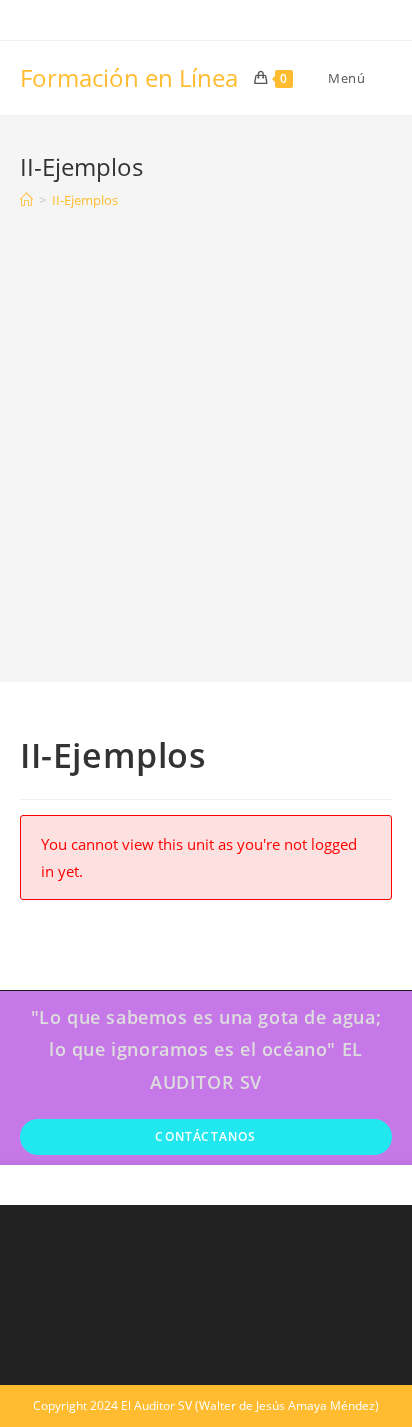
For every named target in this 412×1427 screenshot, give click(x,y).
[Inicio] (26, 200)
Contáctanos (205, 1136)
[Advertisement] (206, 432)
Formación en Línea (129, 77)
